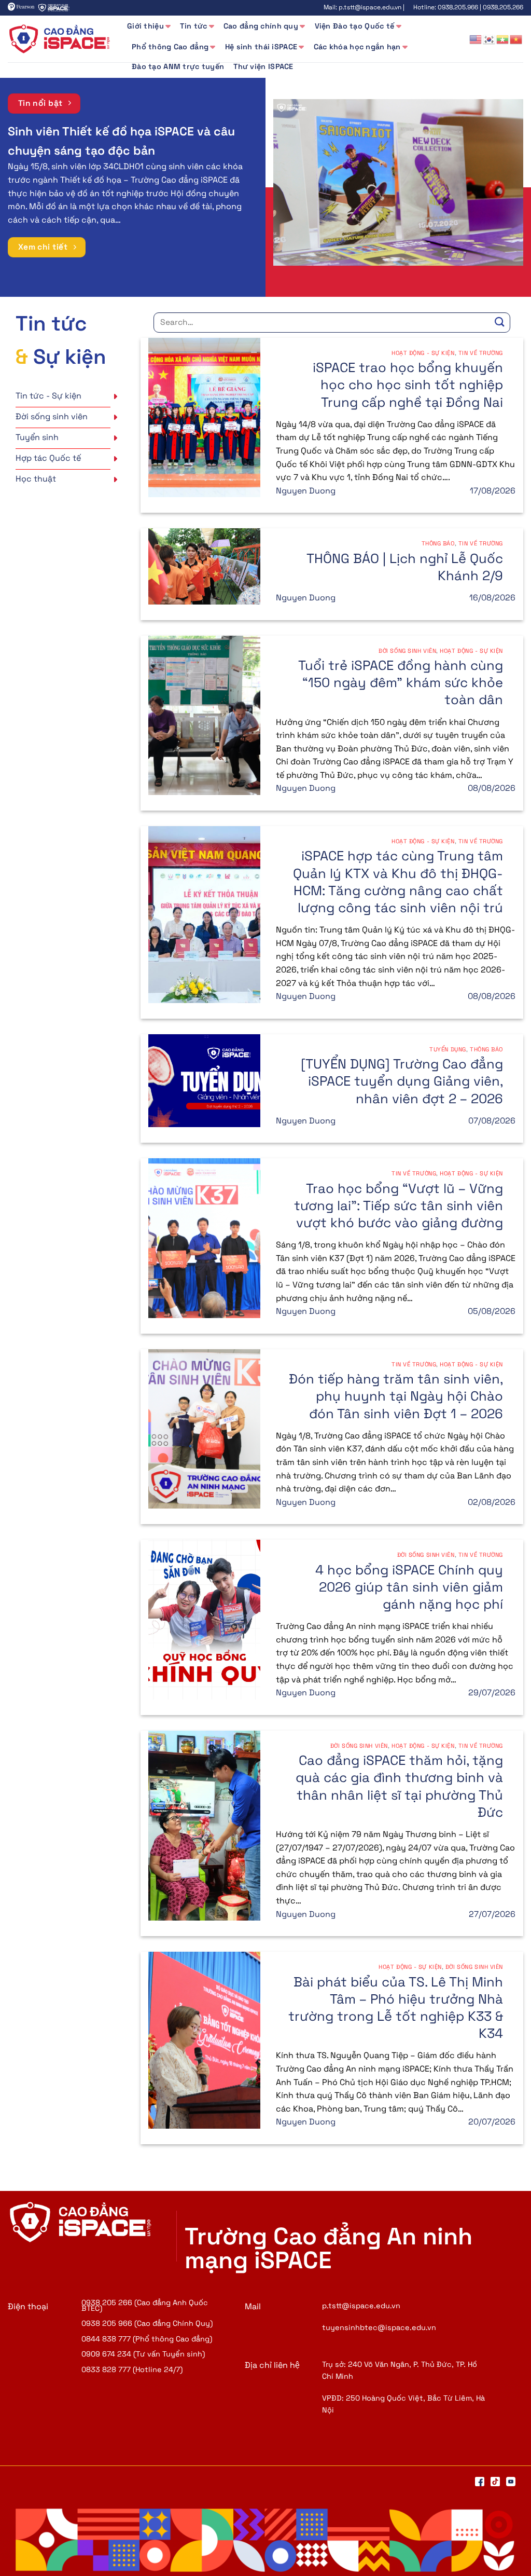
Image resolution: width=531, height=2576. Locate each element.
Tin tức (193, 26)
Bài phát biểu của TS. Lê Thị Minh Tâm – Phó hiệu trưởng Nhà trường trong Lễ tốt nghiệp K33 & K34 (396, 2008)
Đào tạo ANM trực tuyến (178, 66)
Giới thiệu (145, 26)
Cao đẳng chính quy (261, 26)
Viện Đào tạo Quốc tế (355, 26)
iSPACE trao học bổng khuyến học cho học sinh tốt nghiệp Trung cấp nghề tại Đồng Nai (408, 385)
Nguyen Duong (306, 491)
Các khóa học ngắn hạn (357, 47)
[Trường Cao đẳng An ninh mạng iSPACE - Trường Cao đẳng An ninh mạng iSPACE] (60, 39)
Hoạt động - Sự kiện (423, 353)
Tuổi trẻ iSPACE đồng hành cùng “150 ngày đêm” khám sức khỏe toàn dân (401, 683)
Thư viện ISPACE (263, 66)
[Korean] (490, 39)
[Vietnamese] (516, 39)
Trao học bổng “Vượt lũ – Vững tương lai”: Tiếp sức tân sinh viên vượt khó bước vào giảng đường (399, 1206)
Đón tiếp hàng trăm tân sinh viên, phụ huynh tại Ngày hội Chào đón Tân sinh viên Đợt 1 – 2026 (396, 1396)
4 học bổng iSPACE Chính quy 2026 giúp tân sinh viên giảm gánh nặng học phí (409, 1587)
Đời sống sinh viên (407, 651)
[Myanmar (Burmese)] (503, 39)
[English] (476, 39)
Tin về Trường (481, 353)
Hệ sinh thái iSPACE (261, 47)
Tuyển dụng (448, 1049)
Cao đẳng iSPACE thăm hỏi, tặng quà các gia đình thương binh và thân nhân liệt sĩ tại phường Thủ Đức (399, 1786)
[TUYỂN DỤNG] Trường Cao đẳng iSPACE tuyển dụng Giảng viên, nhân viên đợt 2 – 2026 (402, 1081)
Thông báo (438, 543)
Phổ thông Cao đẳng (170, 47)
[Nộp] (500, 323)
